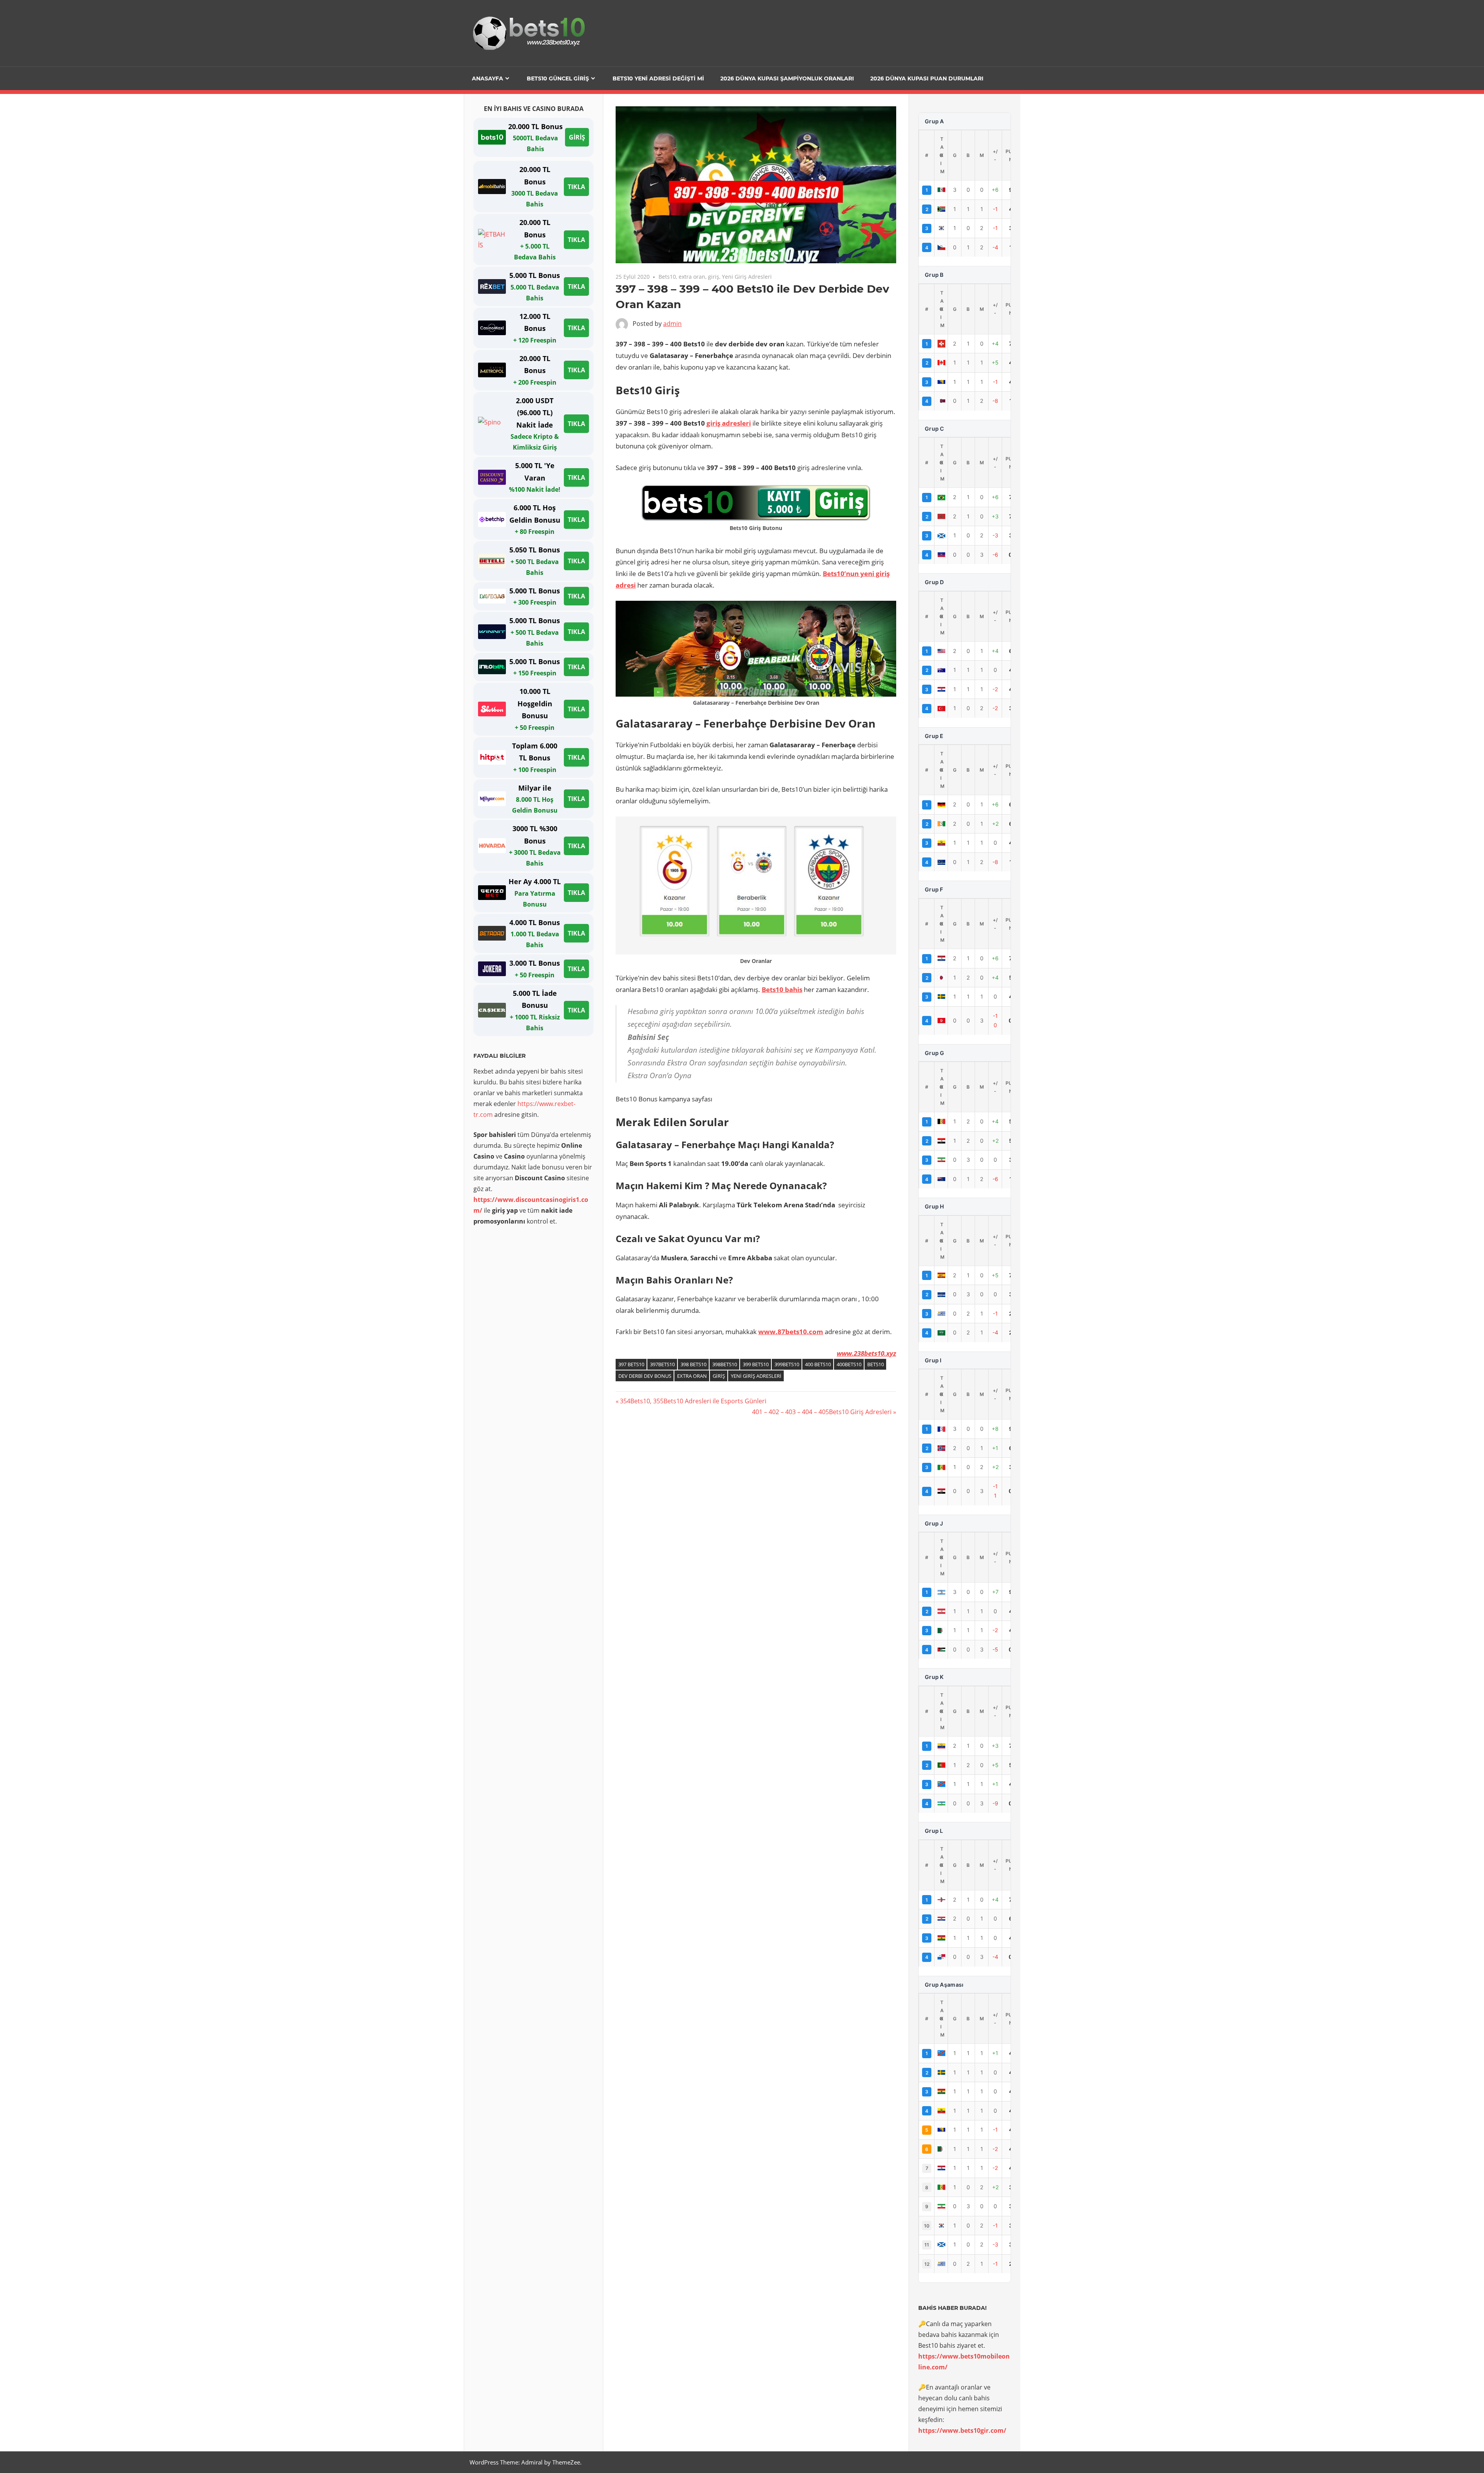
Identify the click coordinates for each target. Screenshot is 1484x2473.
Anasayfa (488, 78)
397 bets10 (631, 1364)
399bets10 (787, 1364)
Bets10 (667, 277)
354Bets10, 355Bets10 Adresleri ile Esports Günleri (693, 1401)
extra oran (692, 277)
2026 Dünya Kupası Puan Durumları (927, 78)
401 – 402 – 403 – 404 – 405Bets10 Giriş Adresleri (822, 1412)
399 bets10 (756, 1364)
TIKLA (576, 187)
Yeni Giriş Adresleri (747, 277)
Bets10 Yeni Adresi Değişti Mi (658, 78)
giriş (714, 277)
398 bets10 (693, 1364)
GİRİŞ (577, 137)
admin (672, 324)
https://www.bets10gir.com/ (962, 2430)
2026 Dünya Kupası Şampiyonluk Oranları (787, 78)
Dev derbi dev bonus (645, 1376)
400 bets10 (818, 1364)
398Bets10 (725, 1364)
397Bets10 (662, 1364)
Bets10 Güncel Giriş (558, 78)
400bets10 (849, 1364)
